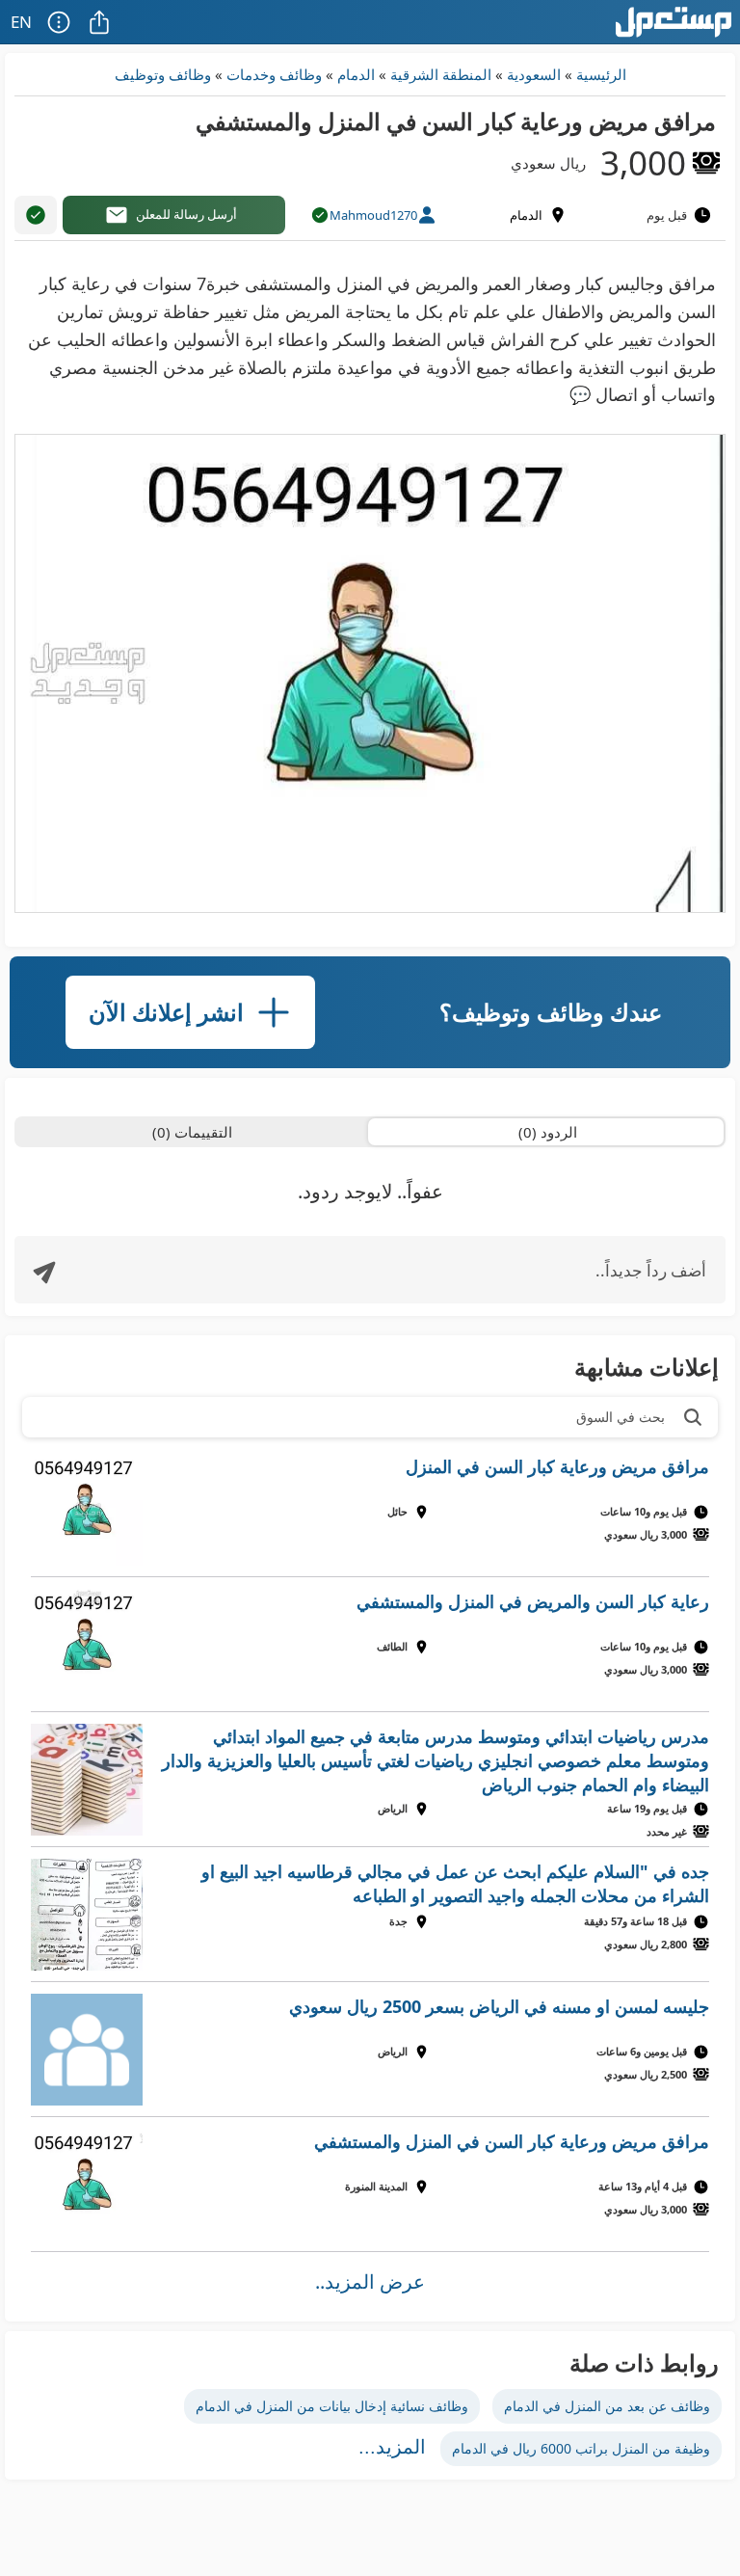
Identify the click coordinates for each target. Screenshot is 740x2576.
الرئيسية (601, 74)
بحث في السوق (621, 1417)
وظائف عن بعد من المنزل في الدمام (607, 2406)
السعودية (534, 74)
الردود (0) (548, 1132)
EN (21, 22)
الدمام (356, 74)
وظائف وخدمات (274, 74)
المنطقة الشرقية (441, 74)
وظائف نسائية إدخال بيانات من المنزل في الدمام (332, 2406)
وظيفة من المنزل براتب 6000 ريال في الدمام (581, 2448)
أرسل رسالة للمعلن (186, 214)
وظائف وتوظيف (163, 74)
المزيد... (392, 2447)
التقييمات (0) (192, 1132)
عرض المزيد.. (370, 2281)
